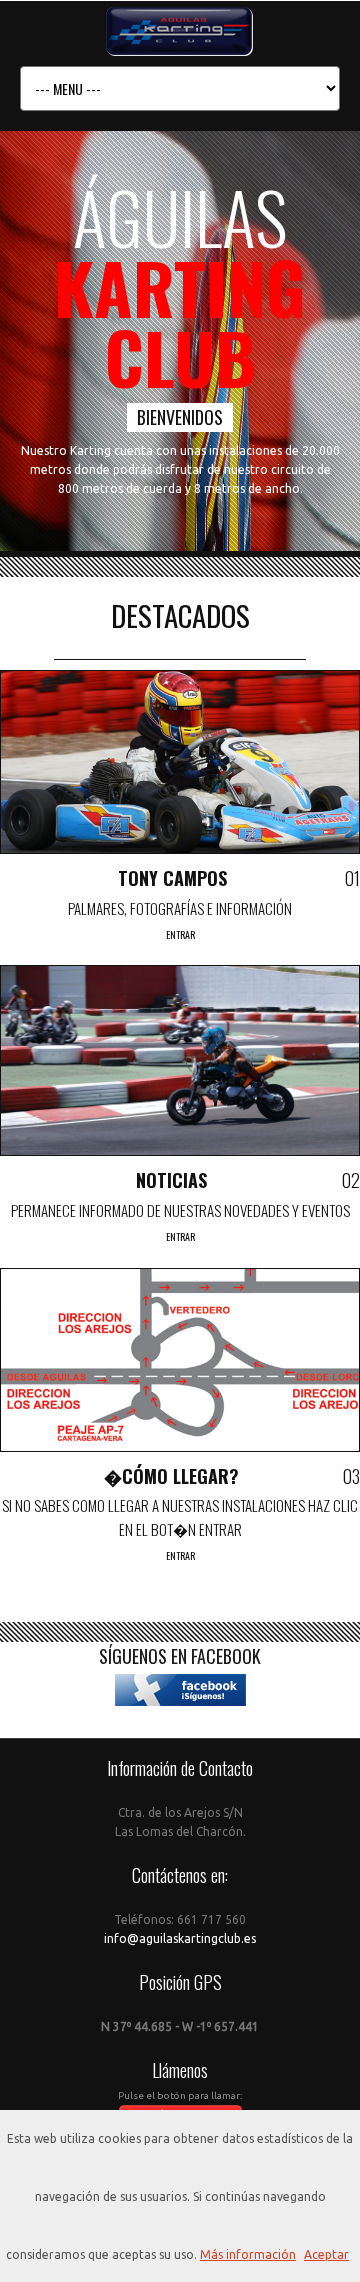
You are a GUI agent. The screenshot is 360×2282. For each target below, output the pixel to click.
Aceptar (326, 2254)
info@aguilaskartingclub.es (180, 1938)
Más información (248, 2254)
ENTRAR (180, 934)
